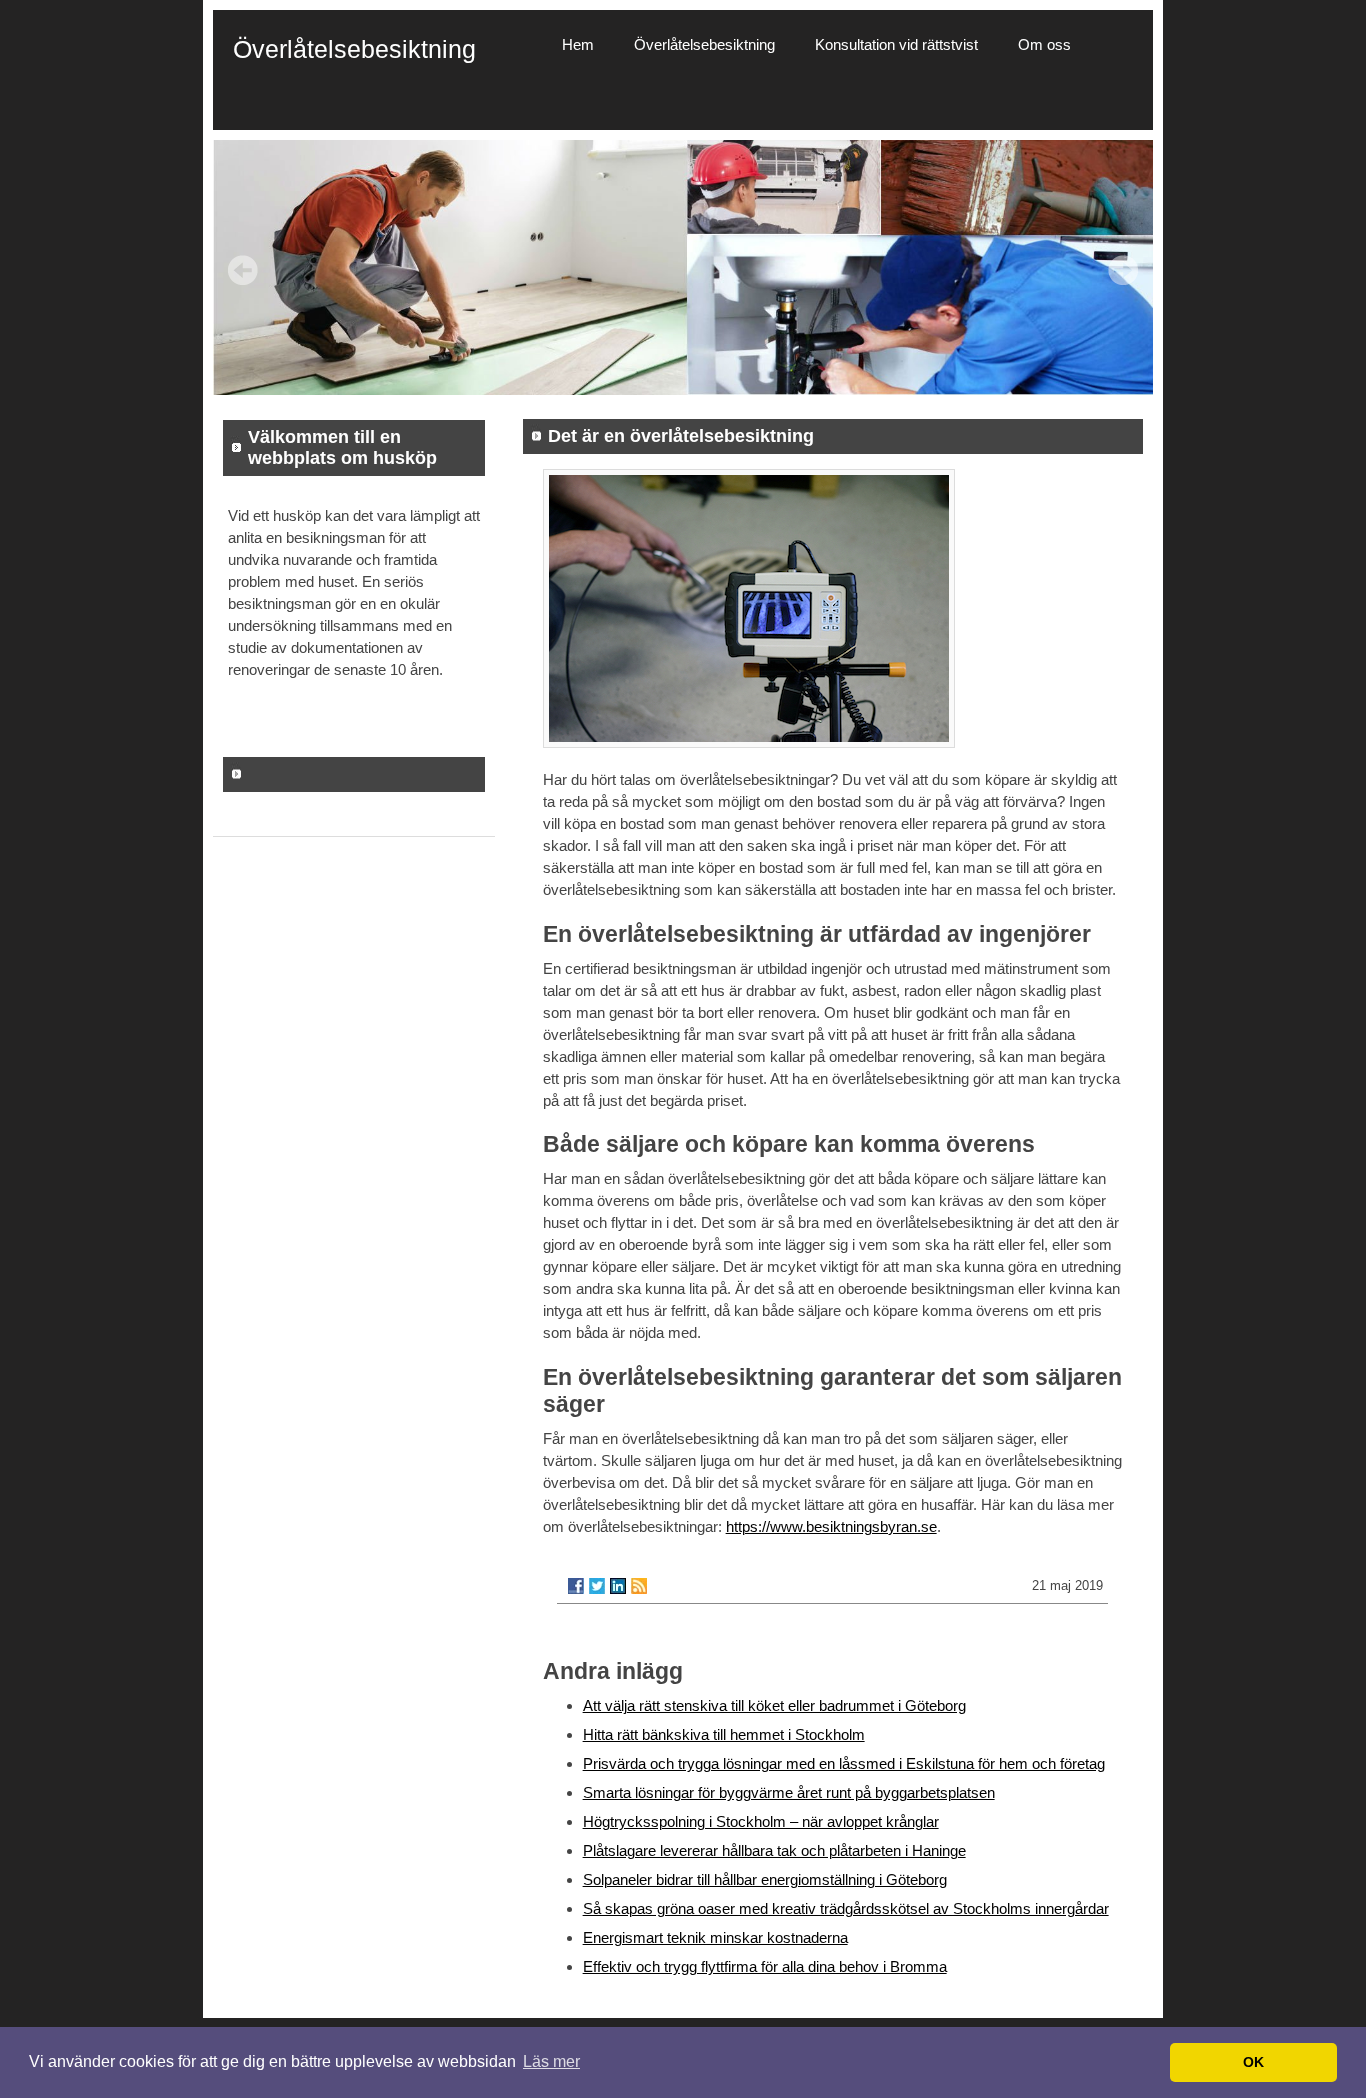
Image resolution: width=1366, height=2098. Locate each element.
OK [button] (1253, 2062)
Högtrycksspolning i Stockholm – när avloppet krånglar (761, 1821)
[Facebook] (576, 1586)
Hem (578, 44)
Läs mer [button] (551, 2061)
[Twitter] (597, 1586)
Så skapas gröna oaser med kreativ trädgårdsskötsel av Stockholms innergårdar (846, 1908)
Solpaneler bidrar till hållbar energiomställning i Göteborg (765, 1879)
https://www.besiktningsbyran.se (831, 1526)
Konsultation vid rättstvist (896, 44)
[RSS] (639, 1586)
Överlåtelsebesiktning (704, 44)
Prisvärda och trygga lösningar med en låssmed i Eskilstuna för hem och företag (844, 1763)
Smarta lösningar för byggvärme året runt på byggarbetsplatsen (789, 1792)
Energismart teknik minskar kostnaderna (715, 1937)
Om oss (1044, 44)
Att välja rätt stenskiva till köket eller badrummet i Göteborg (774, 1705)
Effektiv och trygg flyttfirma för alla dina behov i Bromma (765, 1966)
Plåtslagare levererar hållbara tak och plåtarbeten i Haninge (774, 1850)
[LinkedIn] (618, 1586)
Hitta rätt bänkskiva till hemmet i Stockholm (724, 1734)
